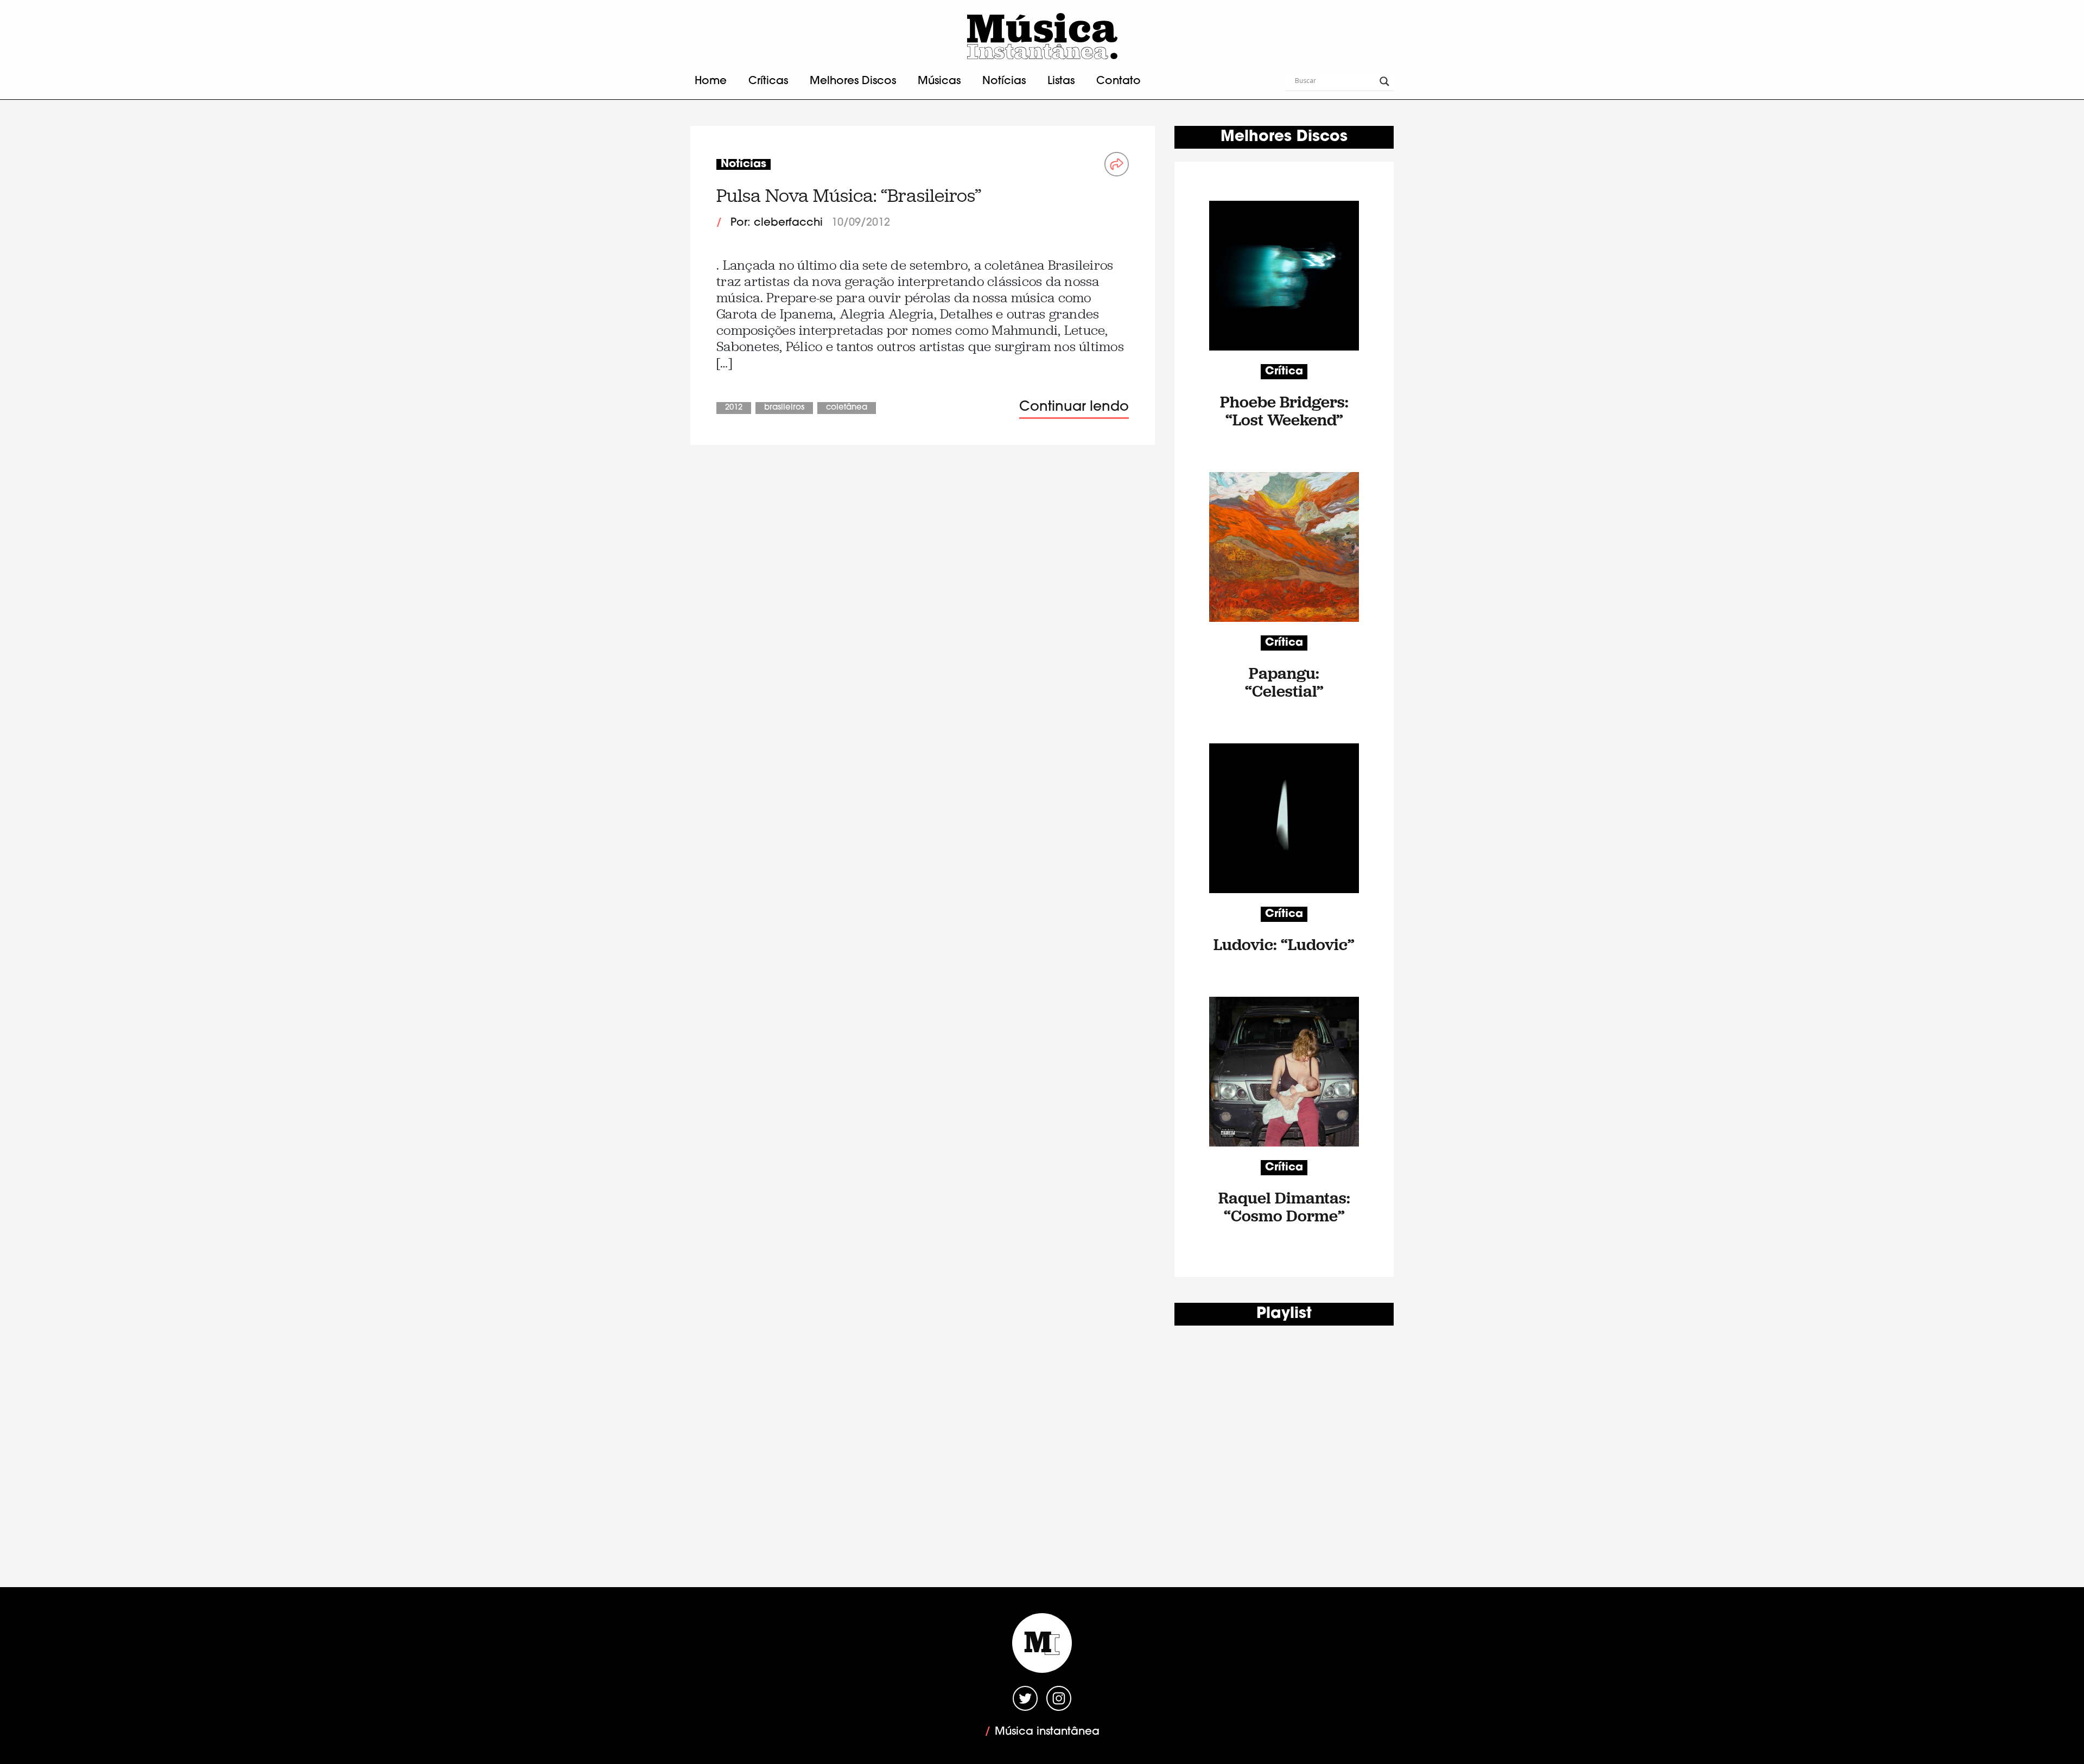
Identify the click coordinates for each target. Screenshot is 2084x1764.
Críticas (768, 81)
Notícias (1004, 81)
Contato (1119, 81)
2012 (734, 408)
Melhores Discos (853, 81)
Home (711, 81)
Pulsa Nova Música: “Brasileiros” (849, 196)
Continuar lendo (1074, 407)
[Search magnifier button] (1384, 81)
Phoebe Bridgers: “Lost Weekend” (1284, 411)
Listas (1061, 81)
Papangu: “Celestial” (1284, 682)
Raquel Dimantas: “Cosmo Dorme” (1284, 1207)
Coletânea (847, 408)
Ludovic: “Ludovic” (1284, 944)
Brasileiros (784, 408)
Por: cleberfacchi (777, 223)
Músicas (939, 81)
